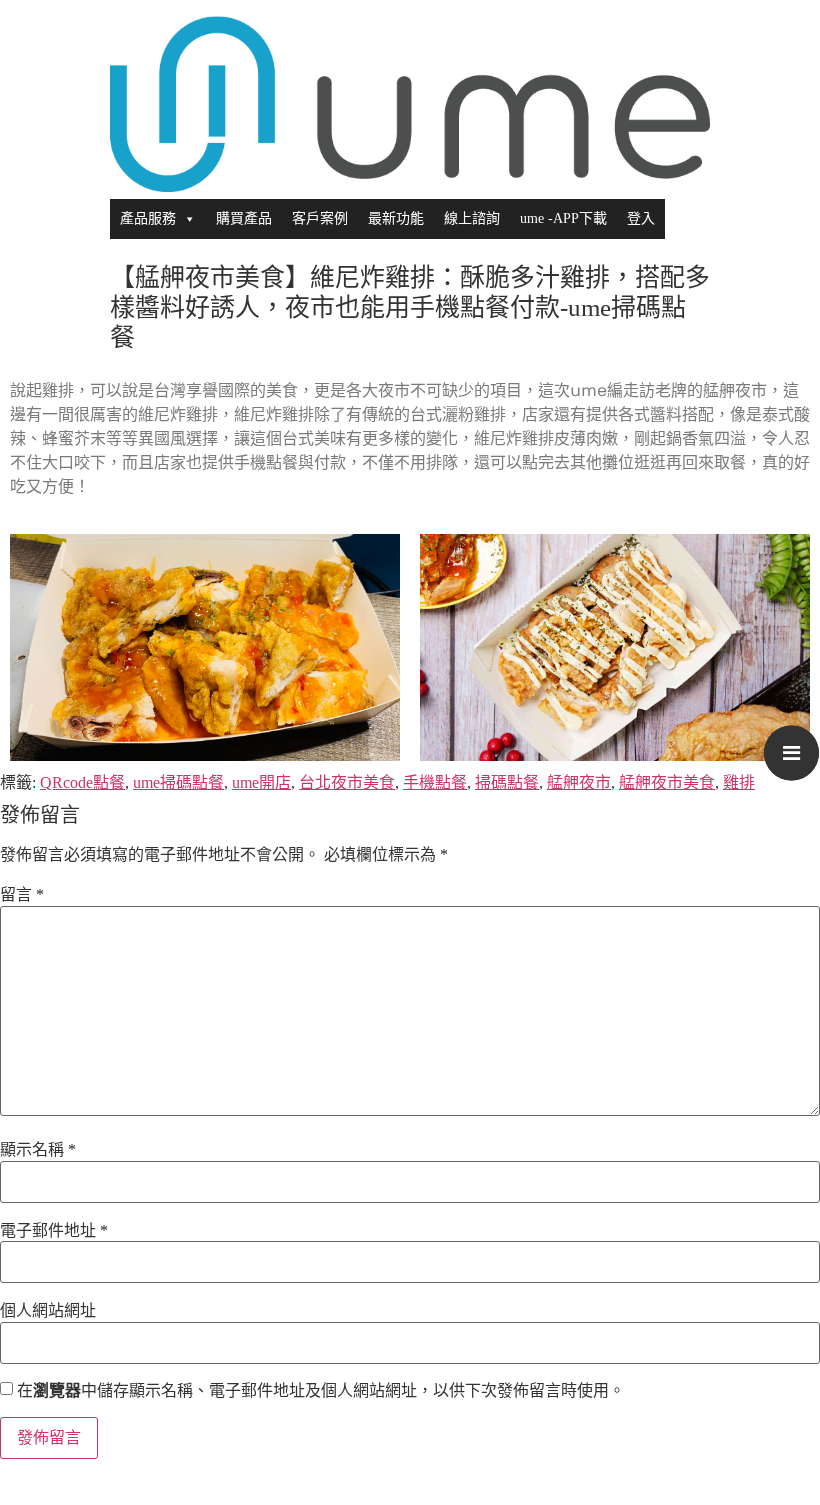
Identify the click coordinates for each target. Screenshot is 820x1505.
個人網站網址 (48, 1311)
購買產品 (244, 218)
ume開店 (261, 782)
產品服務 (148, 218)
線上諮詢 (472, 218)
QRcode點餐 (82, 782)
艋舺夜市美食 (667, 782)
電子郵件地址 (54, 1231)
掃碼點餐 (507, 782)
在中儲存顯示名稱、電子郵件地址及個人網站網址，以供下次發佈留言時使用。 (321, 1391)
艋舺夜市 (579, 782)
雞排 (739, 782)
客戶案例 (320, 218)
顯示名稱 (38, 1150)
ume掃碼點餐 (178, 782)
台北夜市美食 (347, 782)
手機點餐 (435, 782)
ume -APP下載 (563, 218)
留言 (22, 895)
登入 (641, 218)
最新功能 (396, 218)
